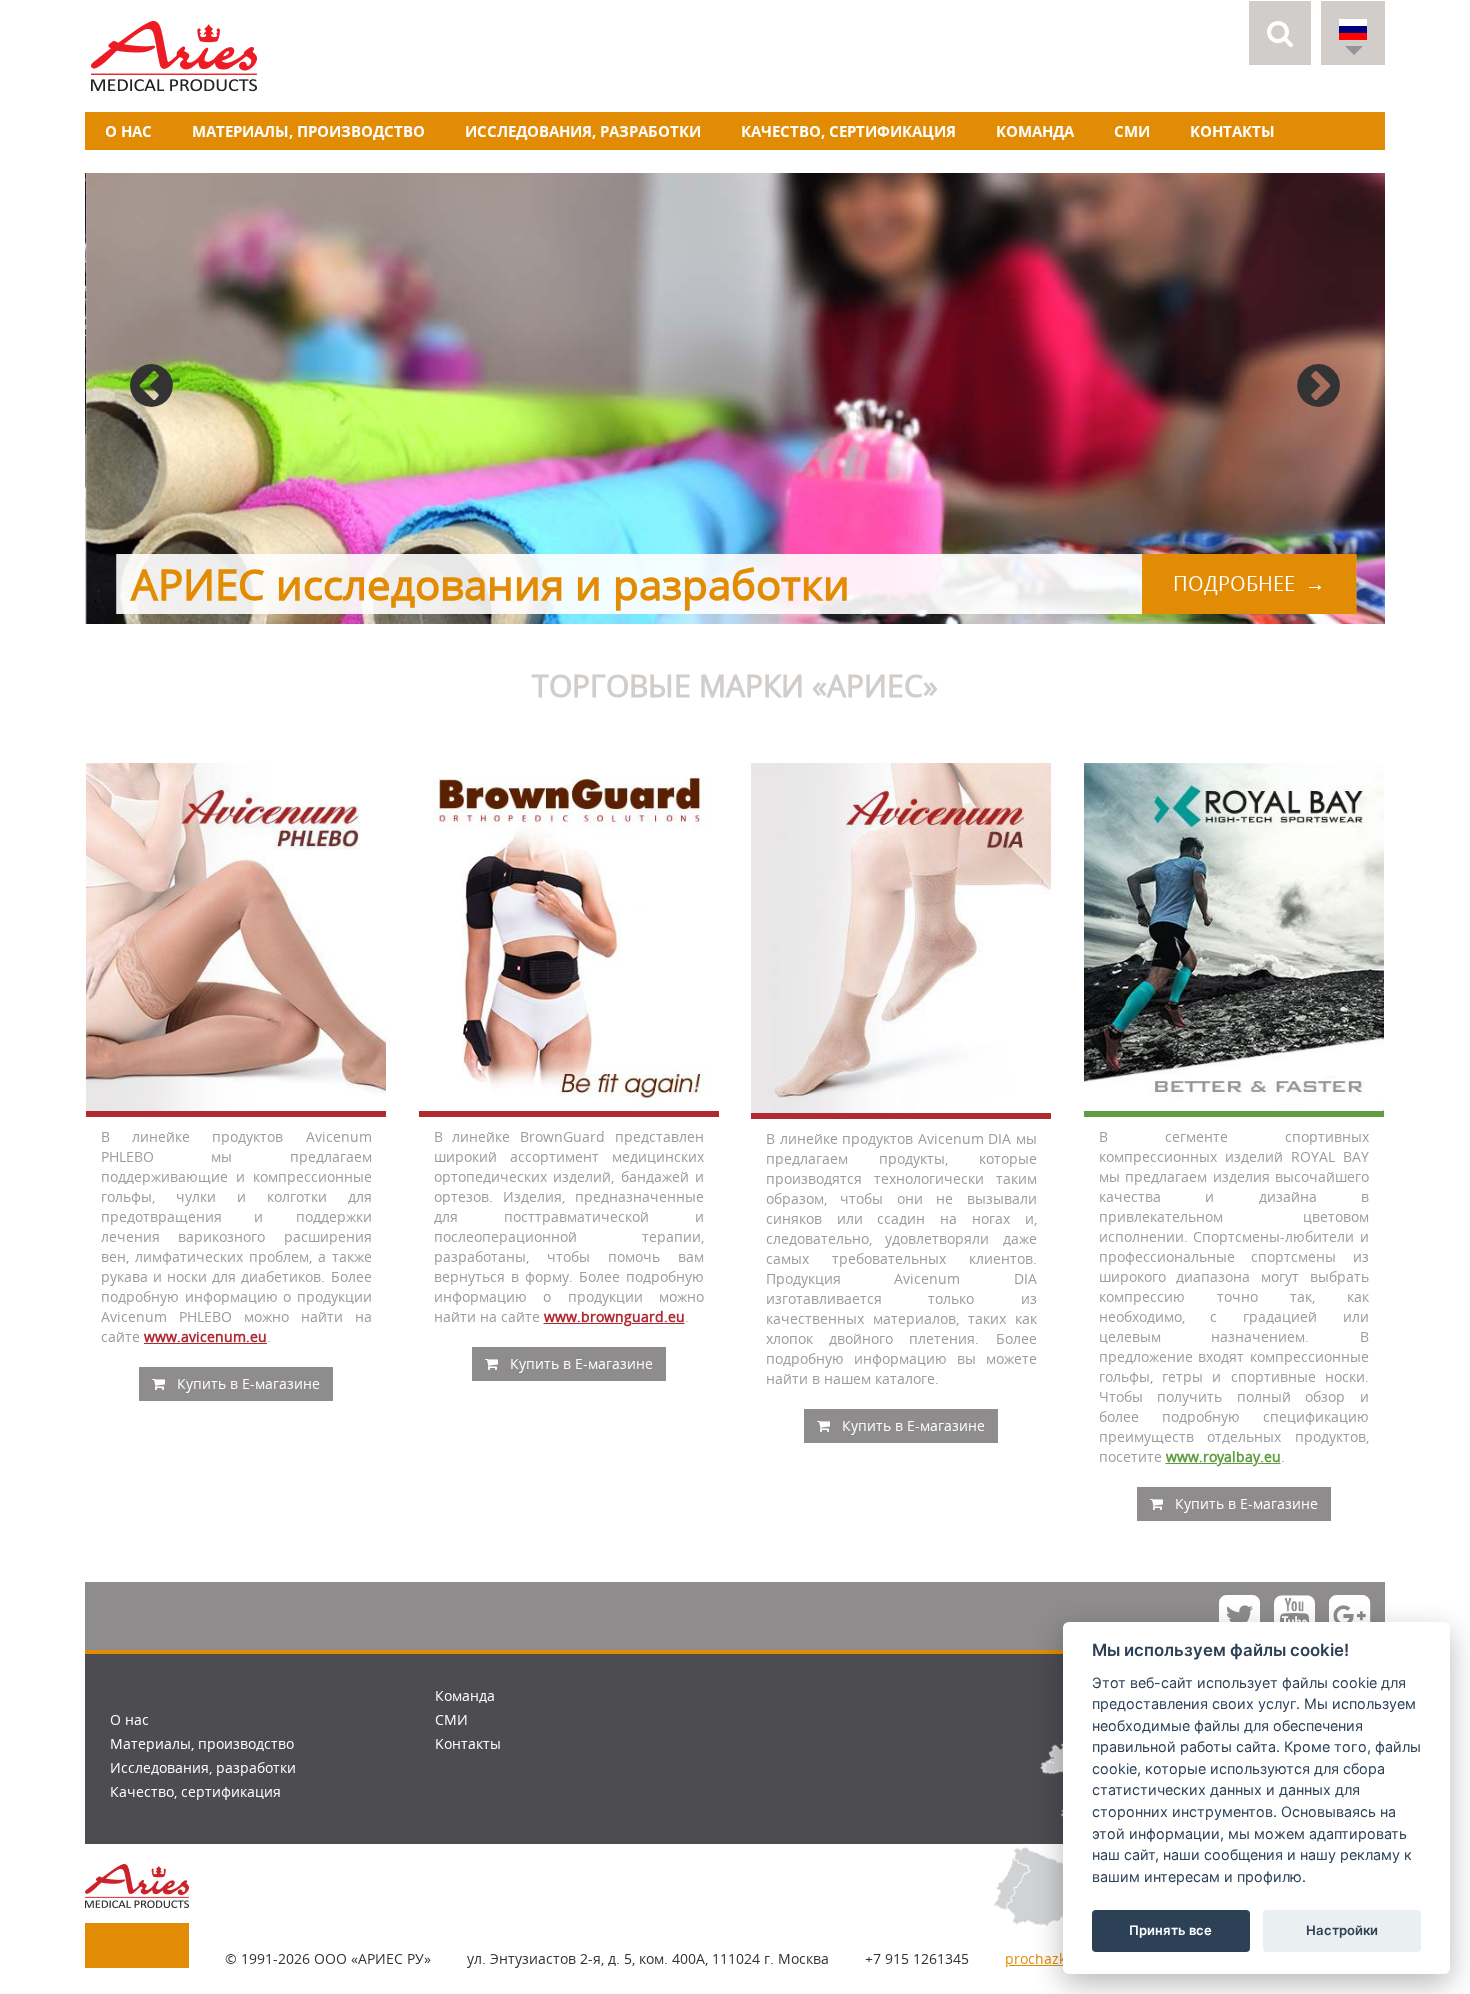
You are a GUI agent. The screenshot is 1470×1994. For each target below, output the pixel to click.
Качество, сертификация (848, 131)
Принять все (1170, 1930)
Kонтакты (1232, 131)
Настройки (1342, 1930)
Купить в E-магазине (246, 1383)
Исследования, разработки (583, 131)
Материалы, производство (308, 131)
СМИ (1132, 131)
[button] (1280, 33)
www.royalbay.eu (1223, 1456)
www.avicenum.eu (205, 1336)
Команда (1035, 131)
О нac (128, 131)
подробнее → (1248, 583)
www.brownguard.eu (614, 1316)
